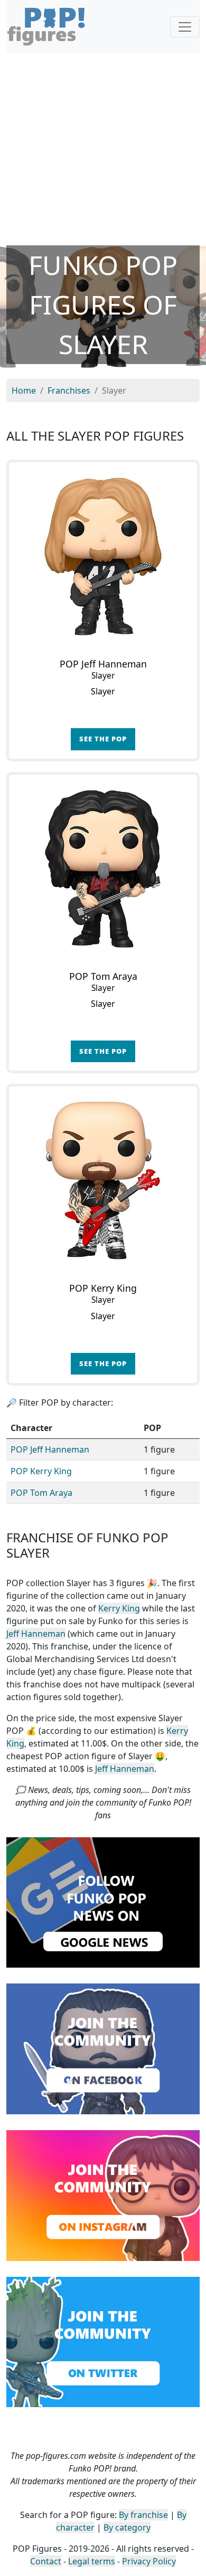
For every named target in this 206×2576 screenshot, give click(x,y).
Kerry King (119, 1608)
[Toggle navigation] (185, 27)
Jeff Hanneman (36, 1634)
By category (127, 2527)
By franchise (143, 2515)
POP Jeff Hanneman (50, 1449)
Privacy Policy (149, 2561)
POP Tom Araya (41, 1493)
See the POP (103, 739)
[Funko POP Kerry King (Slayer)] (103, 1180)
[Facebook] (103, 2048)
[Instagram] (103, 2195)
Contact (46, 2561)
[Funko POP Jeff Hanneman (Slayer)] (103, 556)
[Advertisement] (103, 149)
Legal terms (92, 2561)
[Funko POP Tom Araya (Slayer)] (103, 869)
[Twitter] (103, 2341)
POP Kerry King (41, 1471)
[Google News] (103, 1902)
